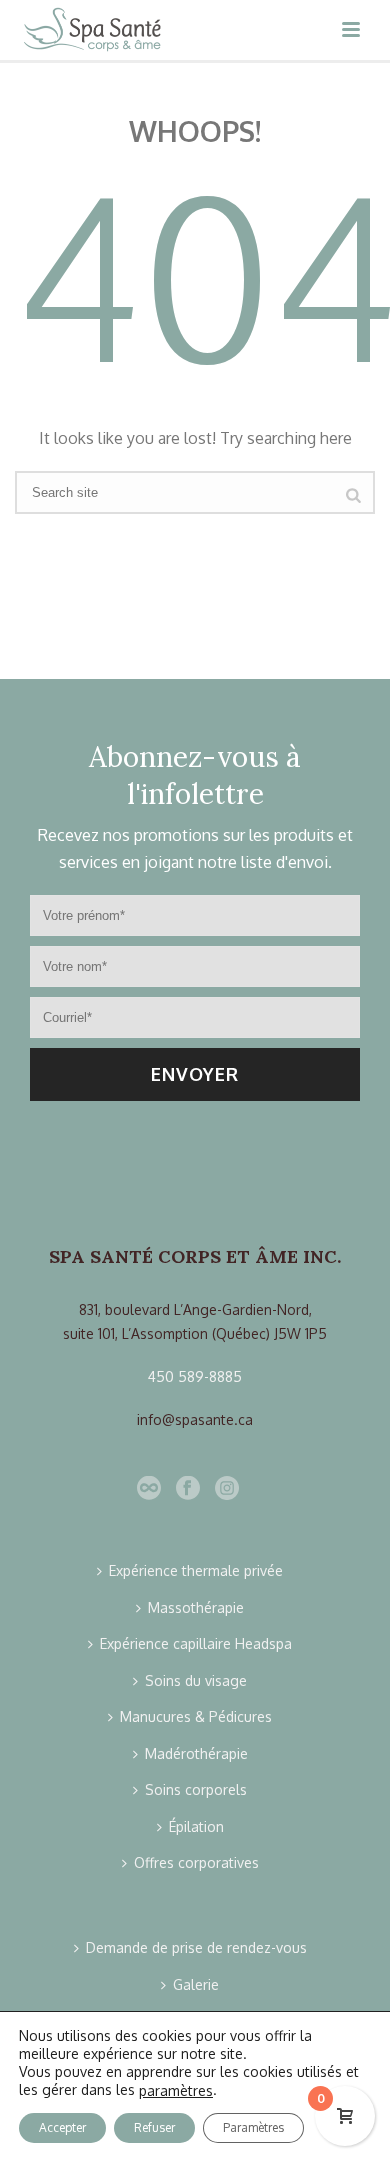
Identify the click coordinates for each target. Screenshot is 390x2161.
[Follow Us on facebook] (188, 1489)
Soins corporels (196, 1789)
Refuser (154, 2127)
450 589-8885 (195, 1376)
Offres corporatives (196, 1862)
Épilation (196, 1826)
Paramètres (253, 2127)
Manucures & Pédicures (196, 1716)
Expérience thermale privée (196, 1570)
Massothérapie (196, 1607)
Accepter (62, 2127)
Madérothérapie (196, 1753)
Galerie (196, 1984)
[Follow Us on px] (149, 1489)
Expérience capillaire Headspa (196, 1643)
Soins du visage (196, 1680)
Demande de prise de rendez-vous (196, 1947)
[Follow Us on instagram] (227, 1489)
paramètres (176, 2090)
